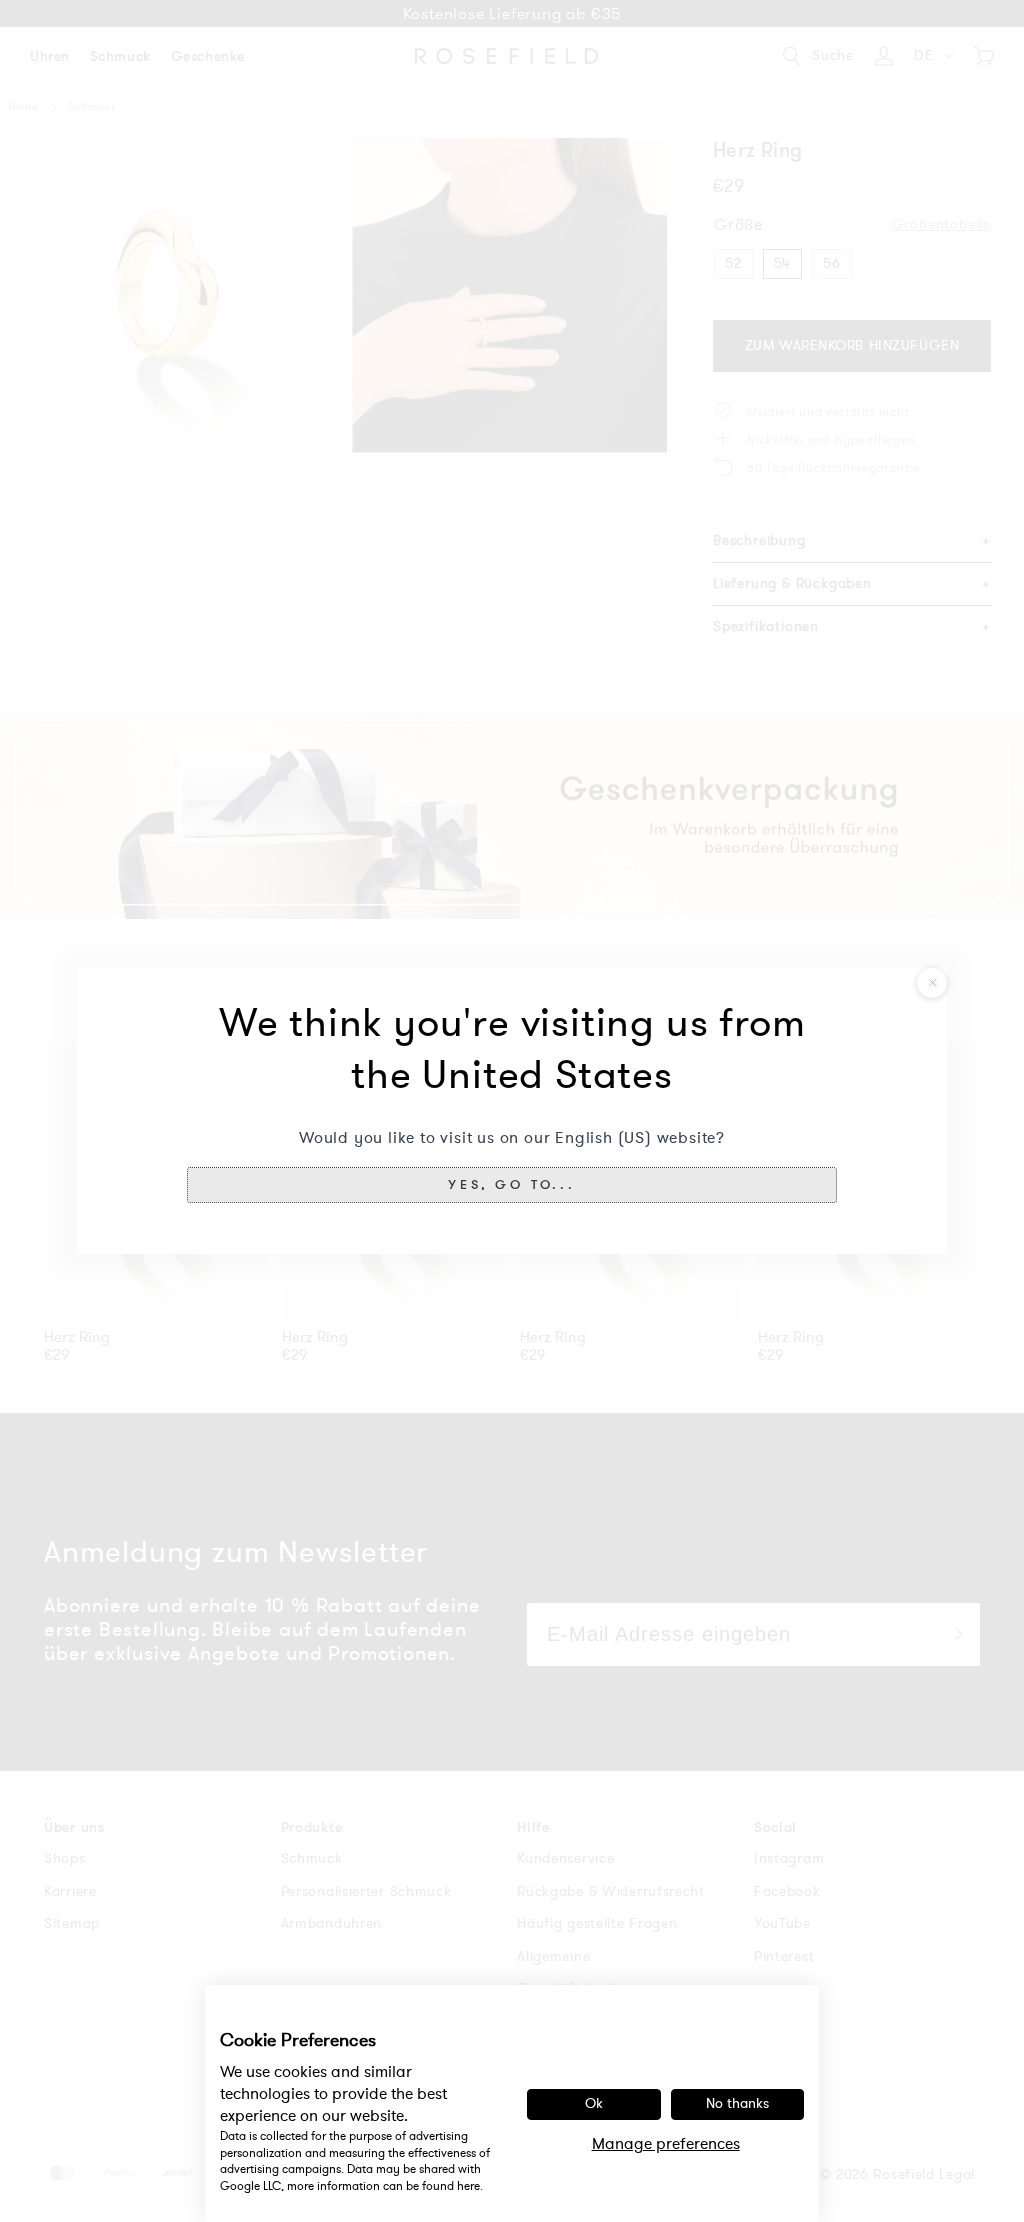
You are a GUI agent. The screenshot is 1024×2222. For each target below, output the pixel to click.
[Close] (932, 983)
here (468, 2186)
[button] (512, 1185)
